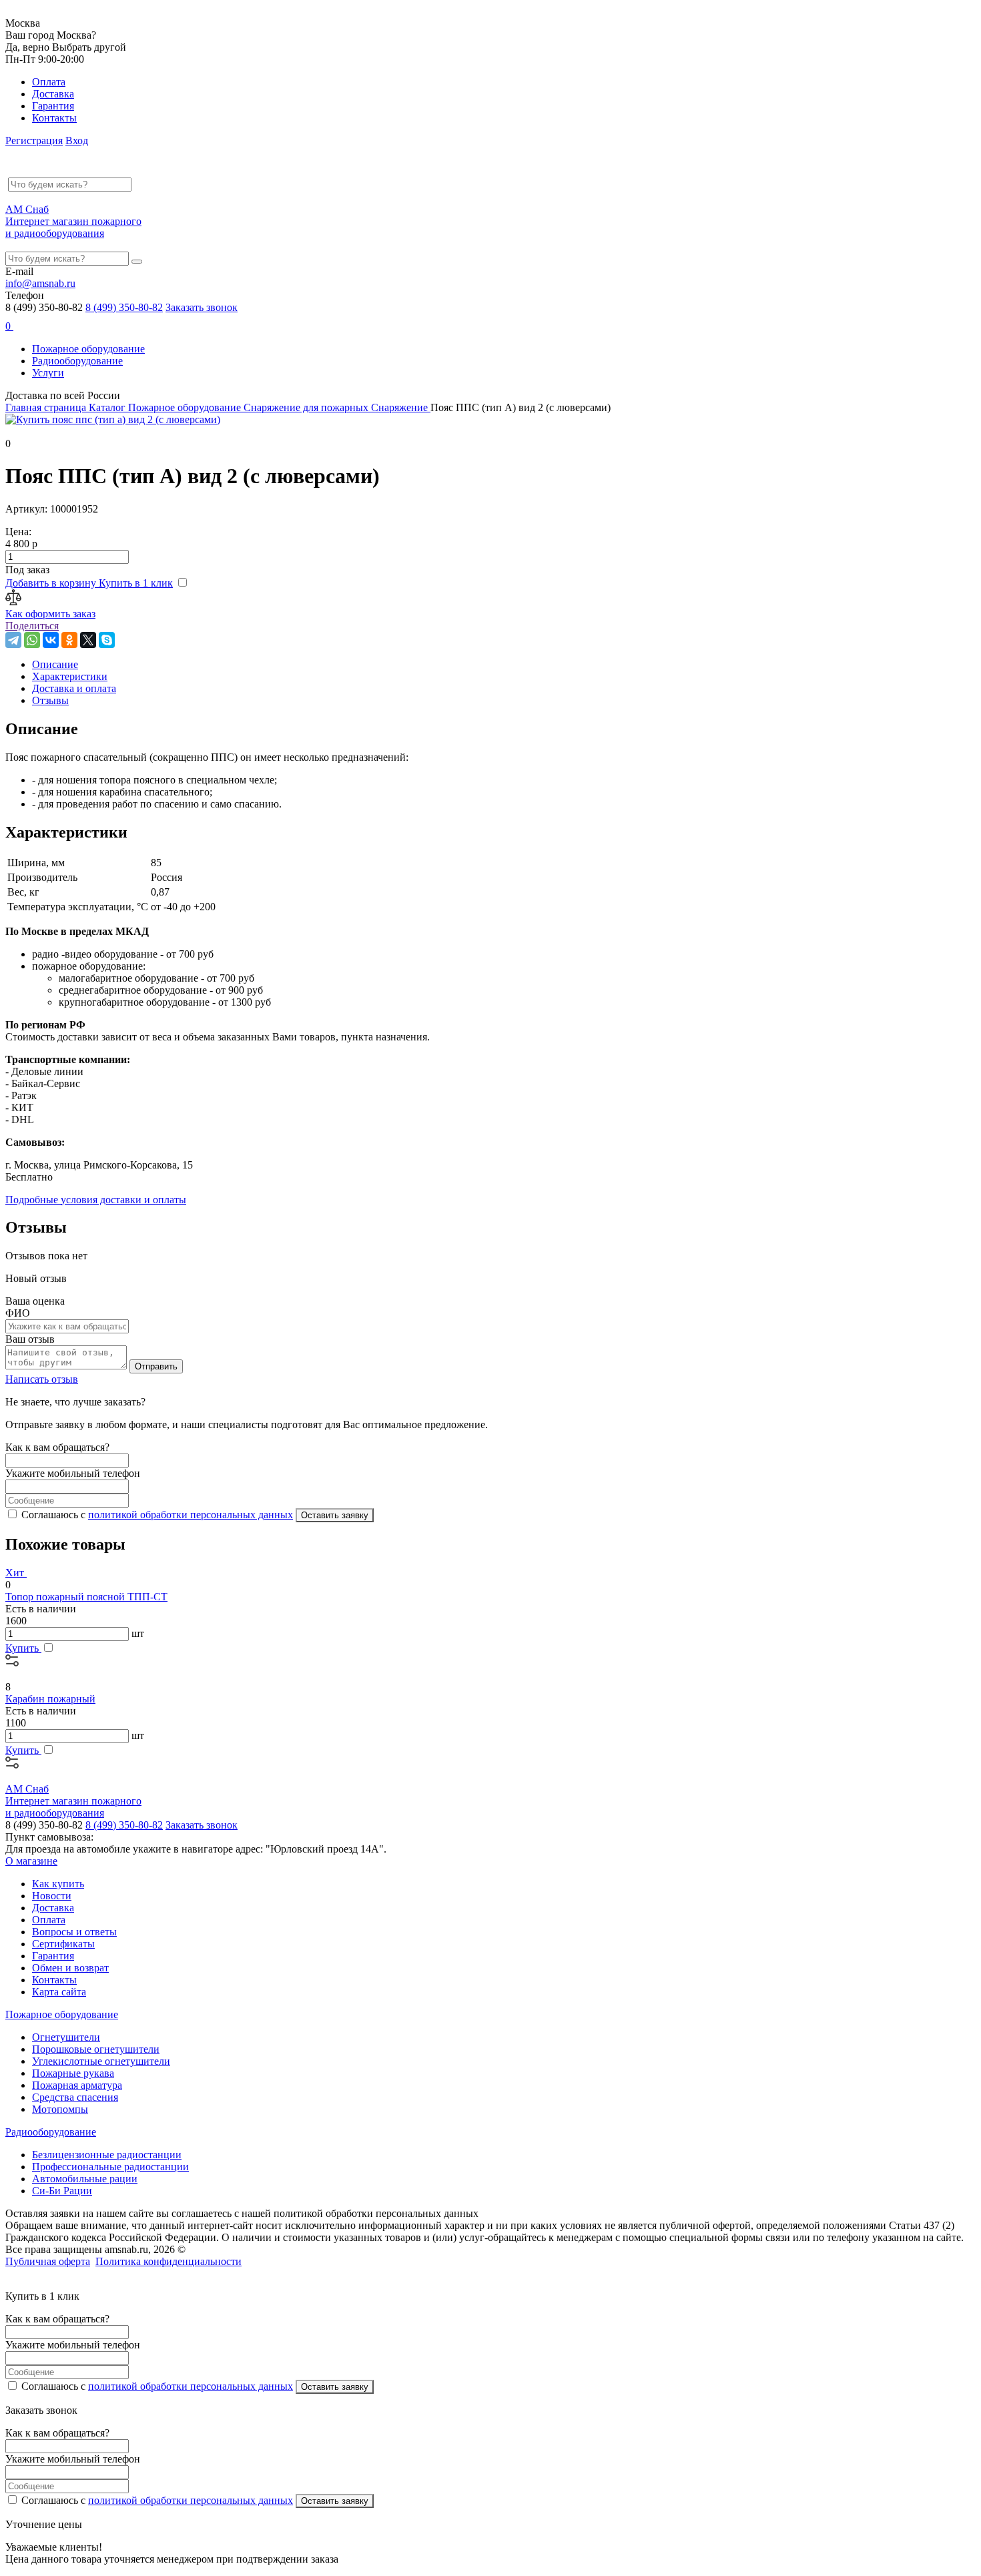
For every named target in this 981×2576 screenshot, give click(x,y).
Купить (23, 1648)
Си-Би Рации (62, 2191)
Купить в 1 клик (136, 583)
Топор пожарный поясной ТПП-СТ (86, 1597)
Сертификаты (63, 1944)
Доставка (53, 94)
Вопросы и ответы (74, 1932)
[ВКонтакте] (51, 640)
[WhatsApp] (32, 640)
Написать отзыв (42, 1379)
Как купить (58, 1884)
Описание (55, 664)
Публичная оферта (48, 2261)
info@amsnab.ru (40, 283)
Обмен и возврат (70, 1968)
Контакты (54, 118)
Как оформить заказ (50, 614)
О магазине (31, 1861)
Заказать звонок (202, 307)
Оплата (49, 82)
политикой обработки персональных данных (191, 1515)
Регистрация (34, 140)
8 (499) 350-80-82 (124, 307)
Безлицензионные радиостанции (107, 2155)
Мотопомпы (60, 2109)
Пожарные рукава (73, 2073)
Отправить (156, 1366)
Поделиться (32, 626)
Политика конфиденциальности (169, 2261)
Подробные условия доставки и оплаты (96, 1200)
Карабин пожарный (50, 1699)
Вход (77, 140)
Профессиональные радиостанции (110, 2167)
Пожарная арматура (77, 2085)
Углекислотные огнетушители (101, 2061)
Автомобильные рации (85, 2179)
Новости (52, 1896)
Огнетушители (66, 2037)
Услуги (48, 373)
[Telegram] (13, 640)
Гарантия (53, 106)
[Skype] (107, 640)
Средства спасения (75, 2097)
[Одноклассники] (69, 640)
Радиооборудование (77, 361)
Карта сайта (59, 1992)
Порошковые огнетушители (96, 2049)
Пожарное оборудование (88, 349)
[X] (88, 640)
